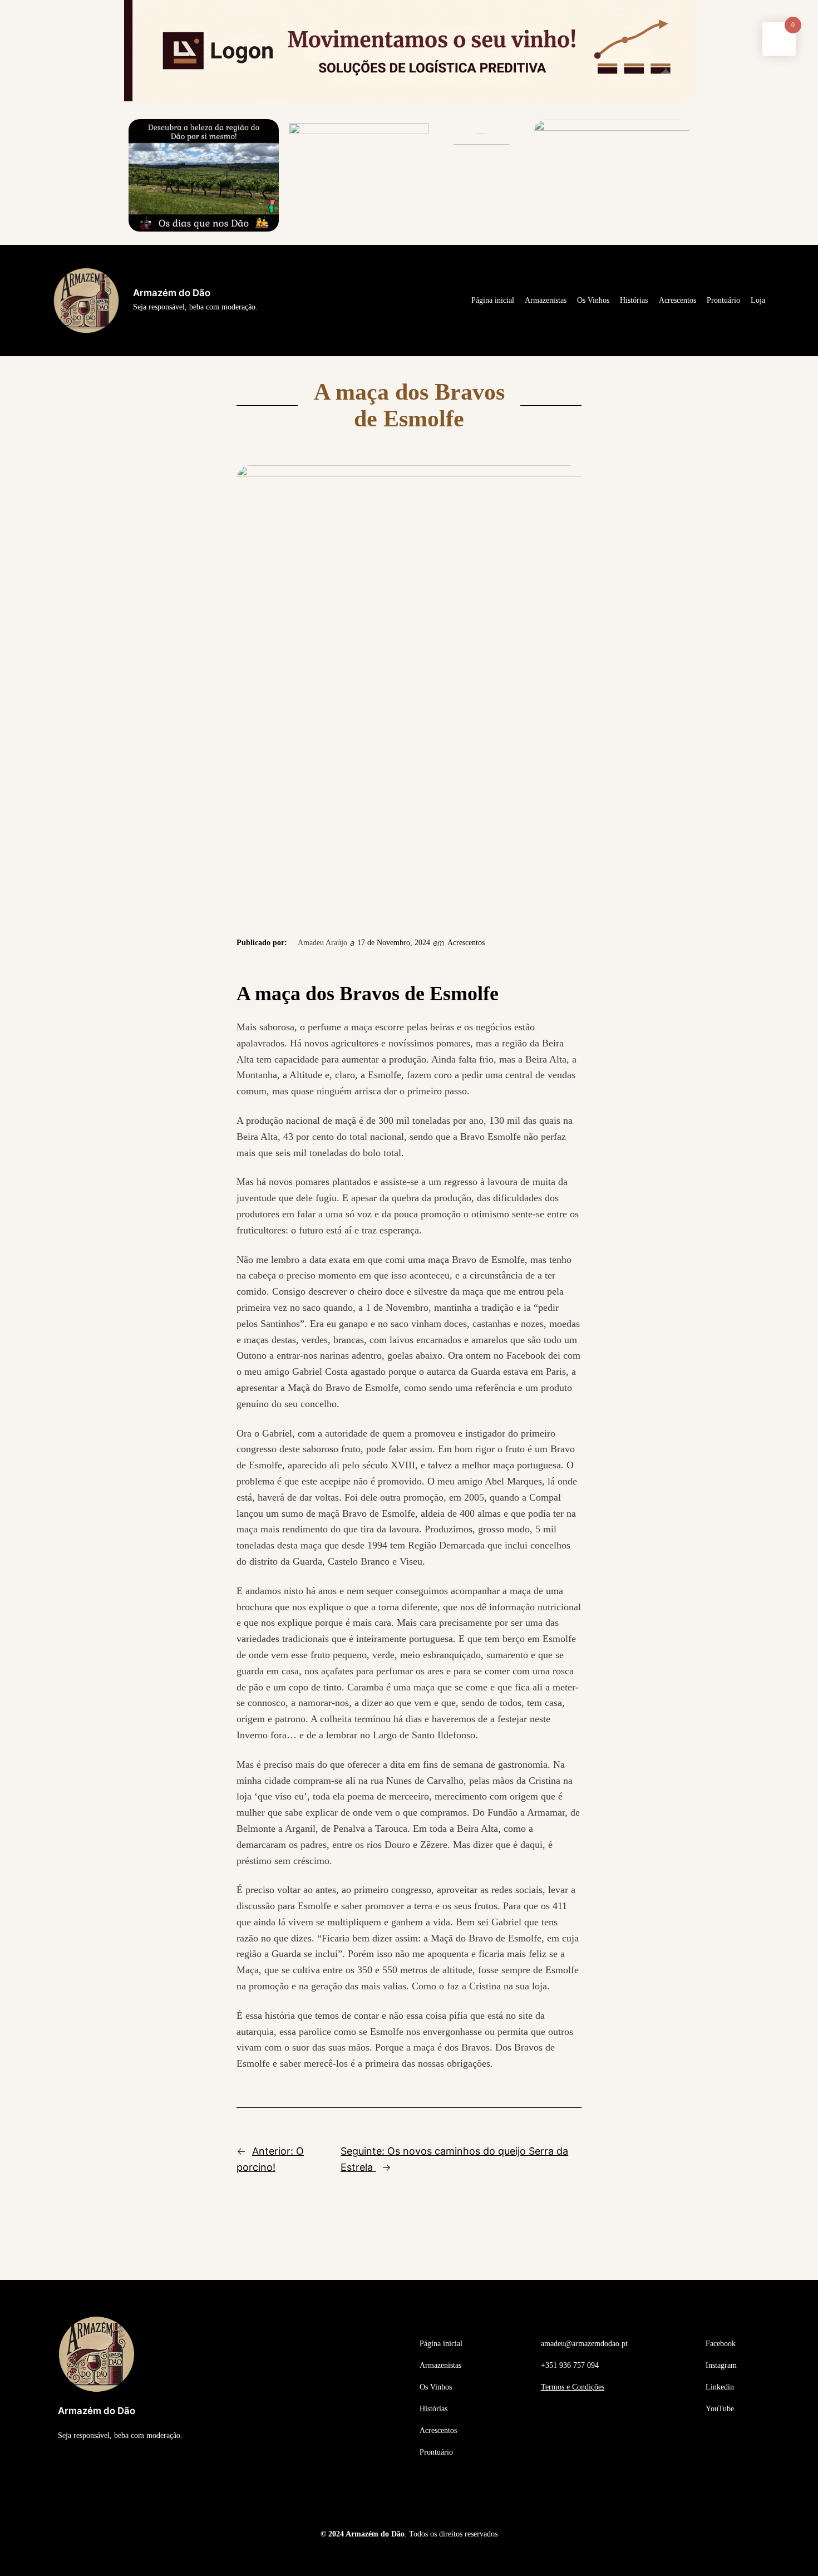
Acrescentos (466, 942)
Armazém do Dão (172, 293)
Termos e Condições (573, 2387)
